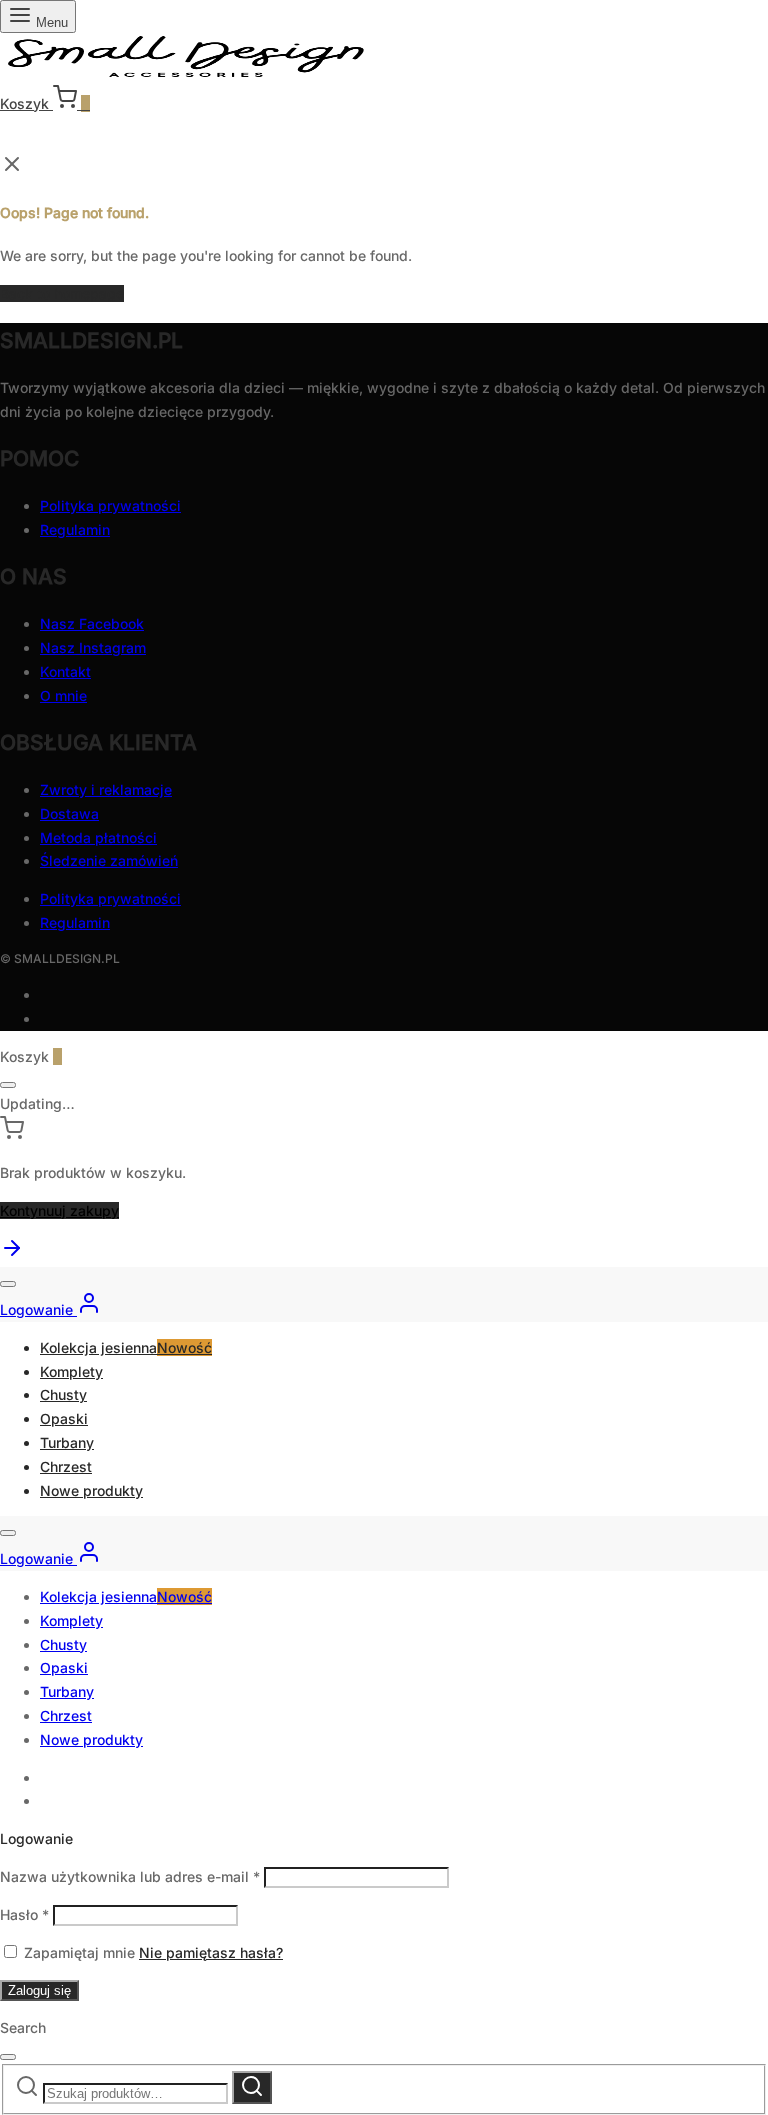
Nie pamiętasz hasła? (211, 1952)
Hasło (24, 1914)
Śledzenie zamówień (109, 860)
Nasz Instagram (93, 647)
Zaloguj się (39, 1990)
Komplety (71, 1371)
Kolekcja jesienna (126, 1347)
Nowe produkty (91, 1490)
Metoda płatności (98, 837)
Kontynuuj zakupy (59, 1210)
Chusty (63, 1394)
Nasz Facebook (92, 623)
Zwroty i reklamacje (106, 789)
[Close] (8, 1085)
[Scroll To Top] (12, 1254)
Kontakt (65, 671)
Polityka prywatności (110, 505)
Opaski (64, 1418)
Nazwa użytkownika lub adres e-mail (130, 1876)
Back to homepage (62, 293)
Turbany (67, 1442)
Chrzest (66, 1466)
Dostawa (69, 813)
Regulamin (75, 529)
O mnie (63, 695)
